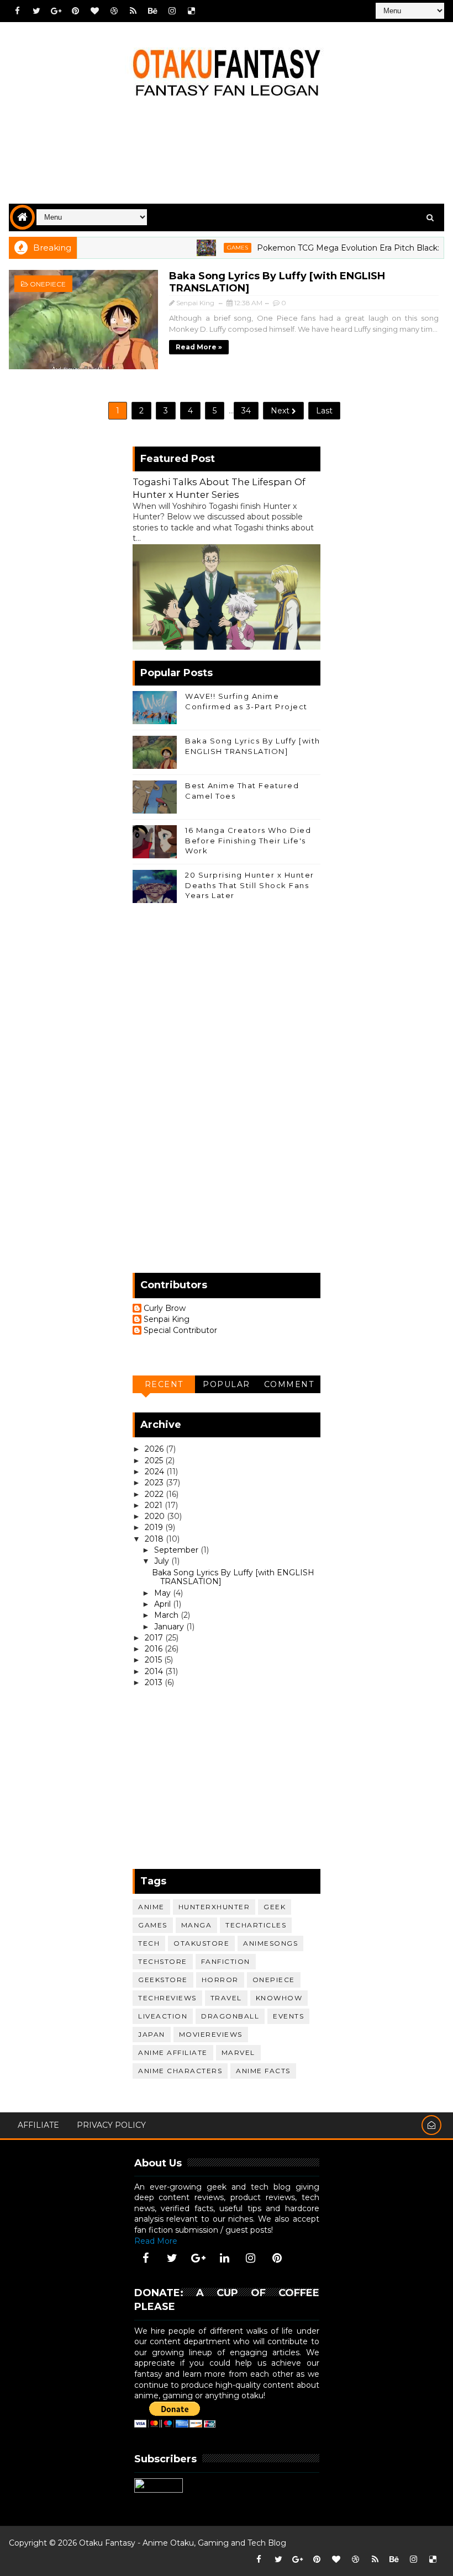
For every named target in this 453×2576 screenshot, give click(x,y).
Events (288, 2016)
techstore (163, 1961)
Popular (227, 1384)
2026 (155, 1449)
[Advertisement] (227, 159)
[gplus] (56, 11)
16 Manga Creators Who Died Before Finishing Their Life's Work (248, 840)
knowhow (279, 1998)
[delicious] (191, 11)
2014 (155, 1671)
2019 (155, 1527)
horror (220, 1980)
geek (275, 1907)
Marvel (238, 2052)
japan (152, 2034)
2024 (156, 1472)
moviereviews (211, 2034)
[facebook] (17, 11)
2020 (156, 1516)
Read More (156, 2241)
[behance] (152, 11)
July (163, 1561)
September (177, 1550)
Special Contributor (180, 1331)
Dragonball (230, 2016)
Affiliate (38, 2125)
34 (246, 411)
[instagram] (172, 11)
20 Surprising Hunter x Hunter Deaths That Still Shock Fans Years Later (250, 885)
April (164, 1604)
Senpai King (167, 1319)
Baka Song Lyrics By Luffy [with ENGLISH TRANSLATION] (233, 1577)
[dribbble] (114, 11)
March (167, 1615)
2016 (155, 1649)
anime (151, 1907)
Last (324, 411)
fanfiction (226, 1961)
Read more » (199, 347)
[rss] (133, 11)
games (212, 248)
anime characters (180, 2071)
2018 (155, 1539)
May (164, 1593)
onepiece (48, 284)
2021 (155, 1505)
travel (226, 1998)
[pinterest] (75, 11)
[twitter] (36, 11)
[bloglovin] (94, 11)
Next (281, 411)
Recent (164, 1384)
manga (197, 1925)
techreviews (167, 1998)
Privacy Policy (111, 2125)
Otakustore (201, 1943)
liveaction (163, 2016)
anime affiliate (173, 2052)
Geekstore (163, 1980)
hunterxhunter (214, 1907)
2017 (155, 1638)
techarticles (256, 1925)
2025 (155, 1460)
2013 (155, 1682)
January (170, 1627)
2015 (154, 1660)
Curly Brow (165, 1308)
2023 (155, 1483)
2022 (155, 1494)
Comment (289, 1384)
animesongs (270, 1943)
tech (149, 1943)
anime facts (263, 2071)
